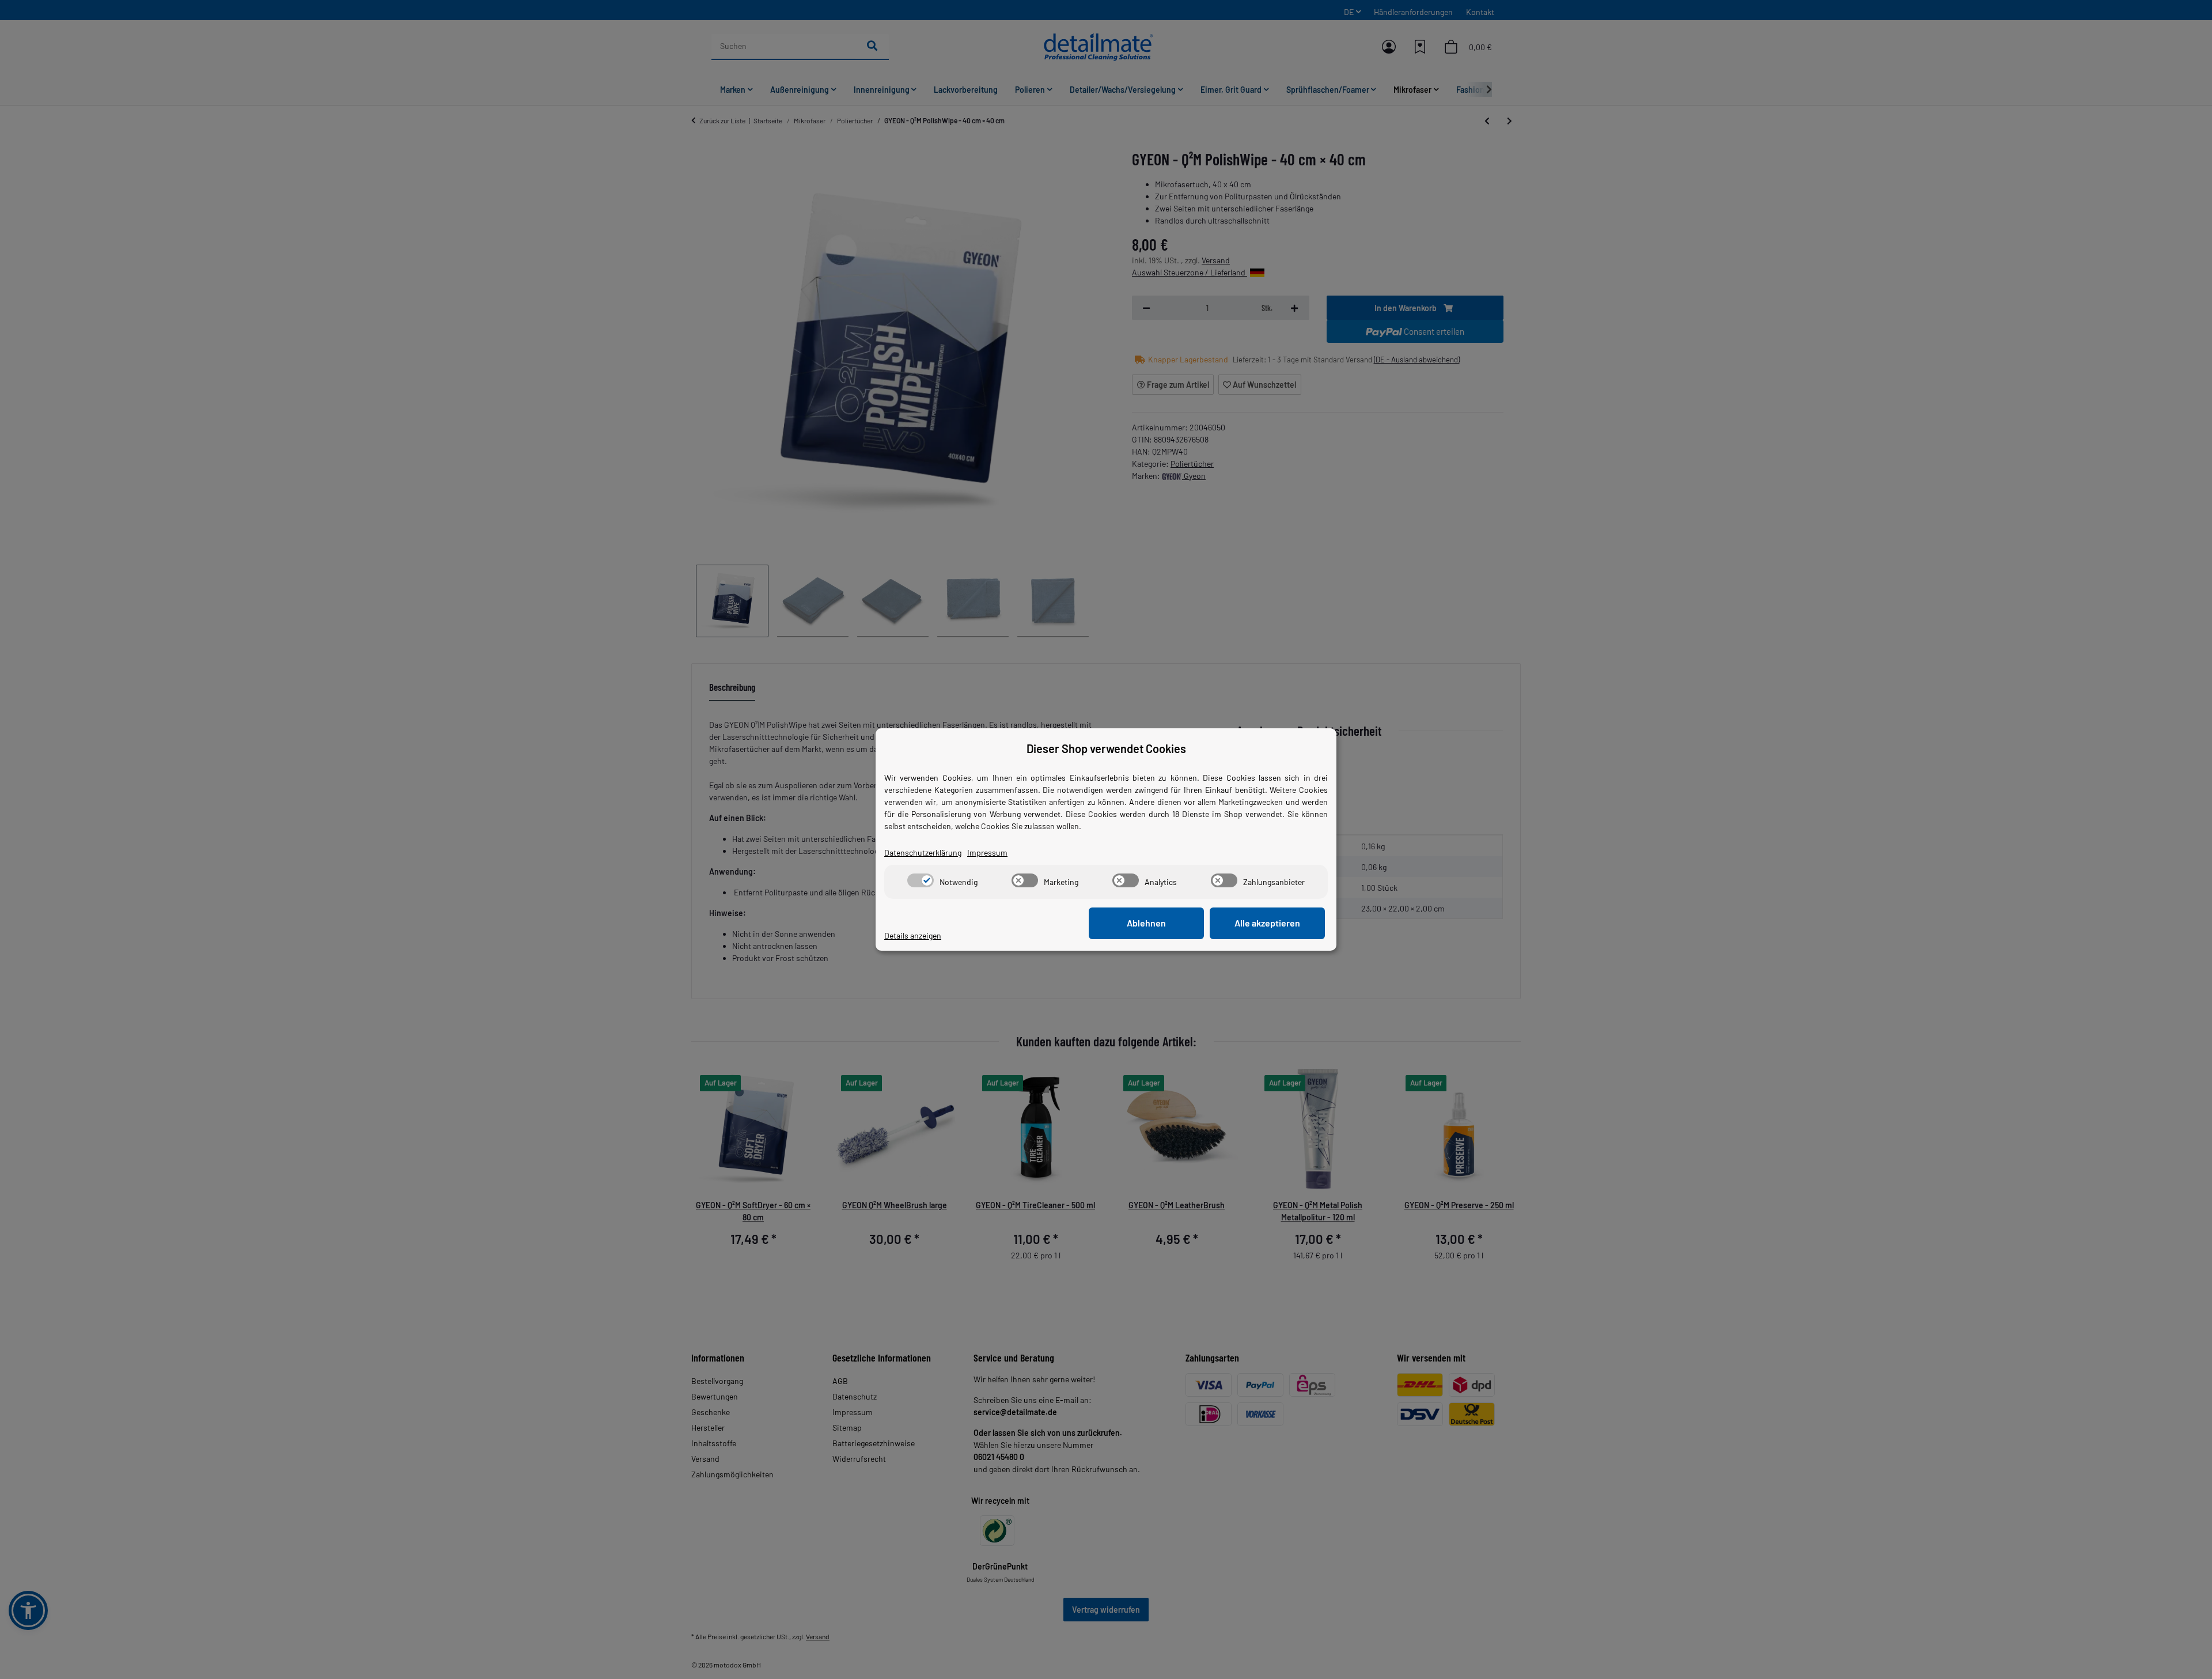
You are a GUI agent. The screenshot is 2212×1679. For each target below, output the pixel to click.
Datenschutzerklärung (923, 852)
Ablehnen (1146, 923)
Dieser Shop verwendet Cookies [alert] (1106, 748)
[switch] (921, 880)
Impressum (987, 852)
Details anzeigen (913, 935)
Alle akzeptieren (1267, 923)
